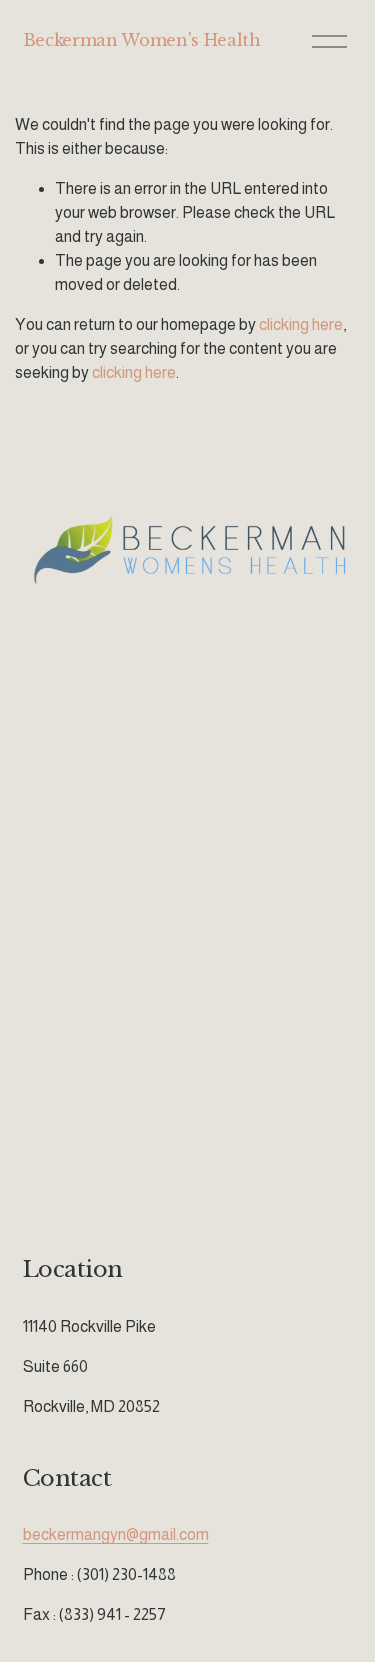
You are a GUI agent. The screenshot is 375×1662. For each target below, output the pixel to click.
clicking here (301, 324)
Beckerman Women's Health (142, 40)
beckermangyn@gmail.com (116, 1534)
